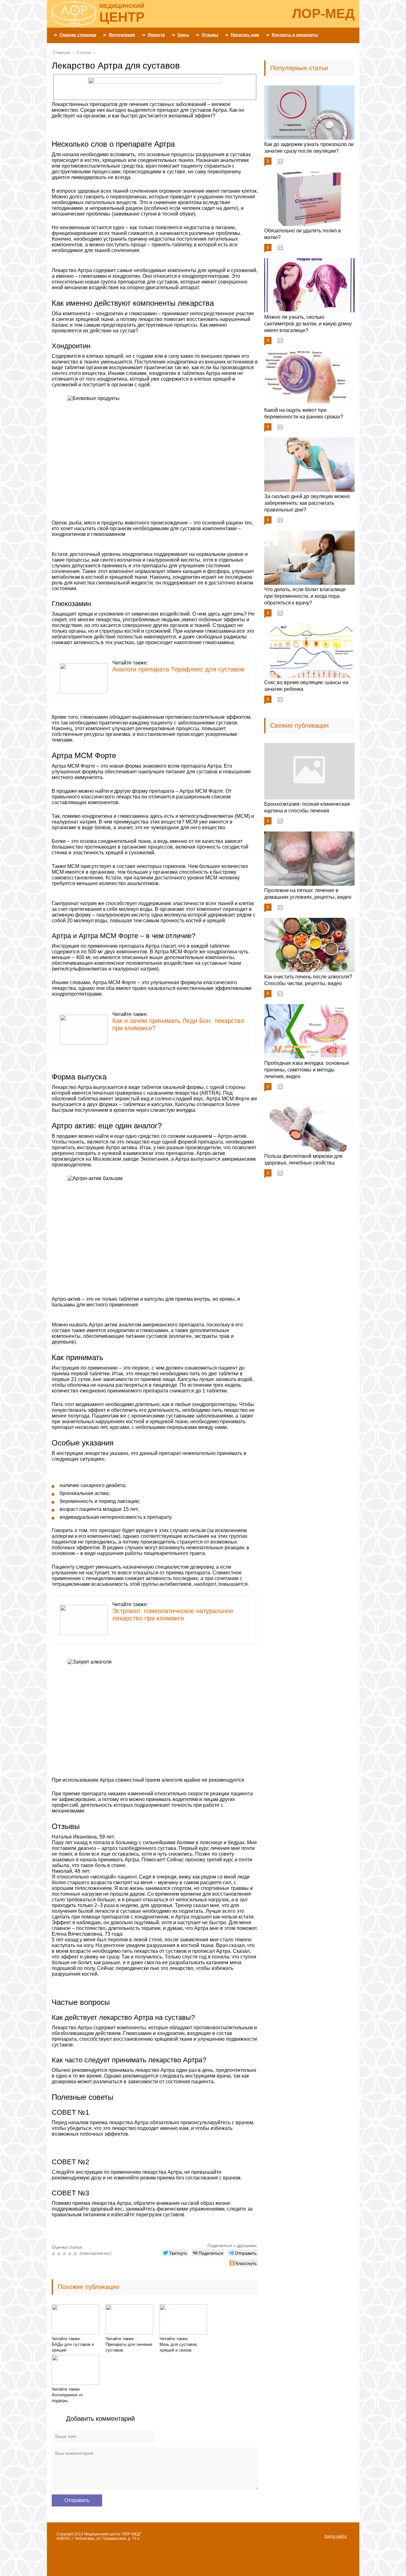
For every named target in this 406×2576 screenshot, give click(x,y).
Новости (156, 35)
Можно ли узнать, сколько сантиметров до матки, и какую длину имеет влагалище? (308, 324)
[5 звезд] (76, 2254)
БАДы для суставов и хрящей (73, 2347)
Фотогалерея (122, 35)
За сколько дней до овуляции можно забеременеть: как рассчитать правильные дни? (307, 503)
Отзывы (210, 35)
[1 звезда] (54, 2254)
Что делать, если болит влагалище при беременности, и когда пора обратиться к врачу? (305, 596)
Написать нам (245, 35)
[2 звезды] (60, 2254)
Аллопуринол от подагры (67, 2398)
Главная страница (78, 35)
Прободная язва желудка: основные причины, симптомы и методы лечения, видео (307, 1070)
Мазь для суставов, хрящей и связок (179, 2347)
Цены (183, 35)
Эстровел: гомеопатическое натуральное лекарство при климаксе (173, 1615)
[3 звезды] (65, 2254)
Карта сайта (336, 2536)
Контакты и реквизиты (295, 35)
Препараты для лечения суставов (129, 2347)
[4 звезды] (71, 2254)
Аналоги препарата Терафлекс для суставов (178, 669)
